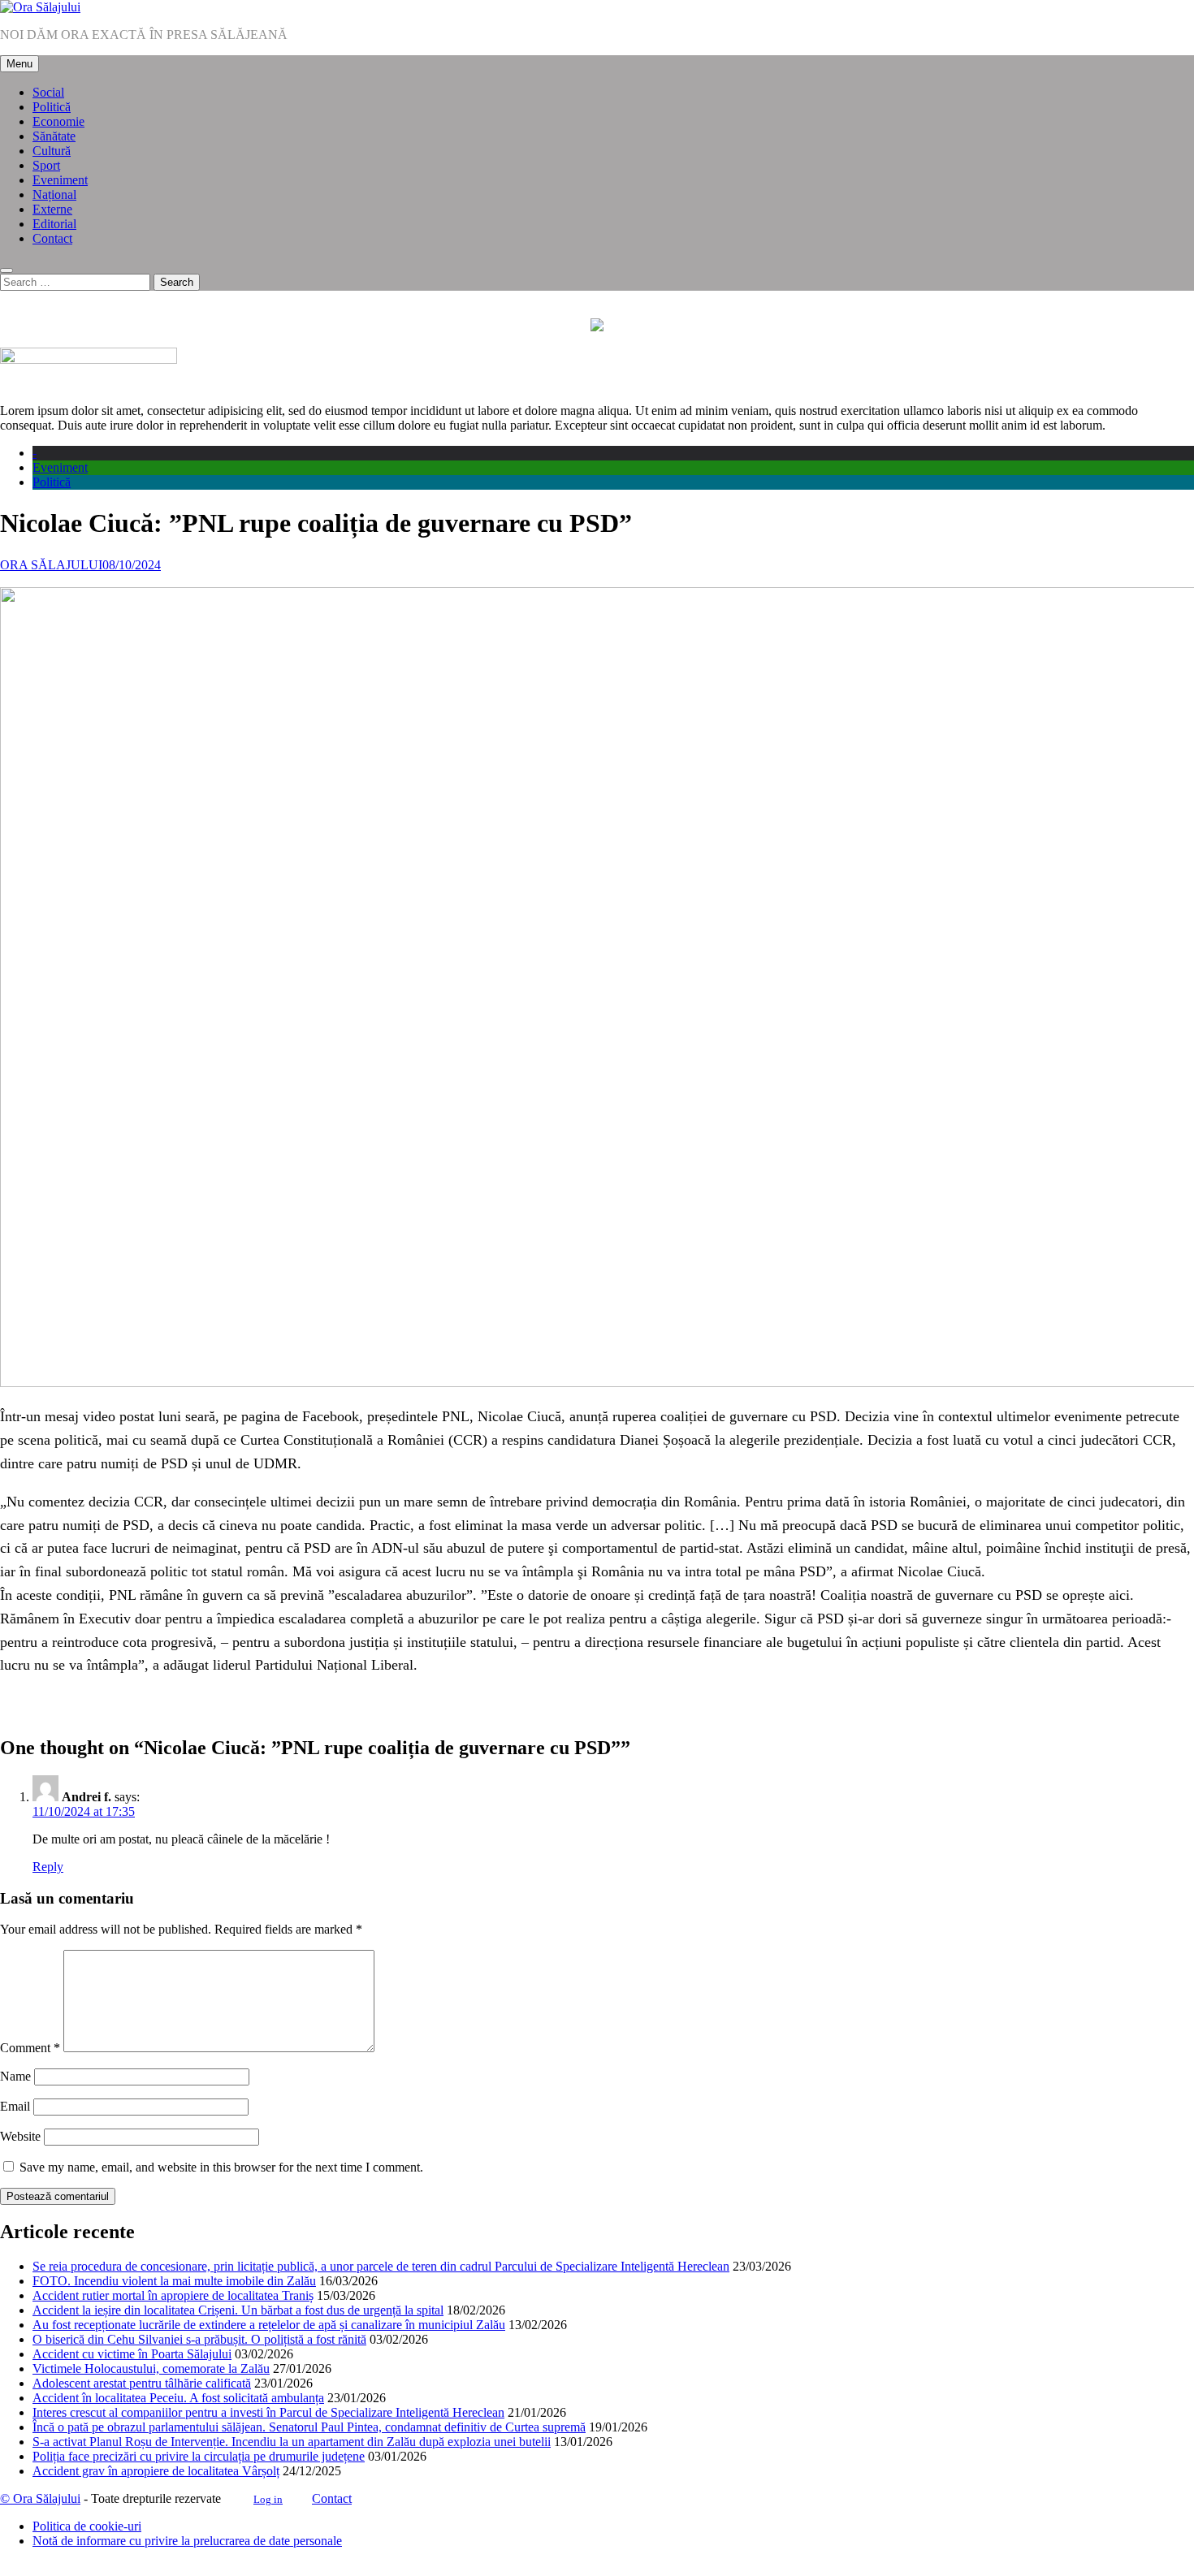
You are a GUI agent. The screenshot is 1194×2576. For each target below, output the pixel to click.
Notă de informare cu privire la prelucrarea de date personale (187, 2541)
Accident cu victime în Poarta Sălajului (132, 2354)
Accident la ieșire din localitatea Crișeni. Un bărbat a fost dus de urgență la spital (238, 2310)
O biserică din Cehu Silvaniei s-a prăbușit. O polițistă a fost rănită (199, 2339)
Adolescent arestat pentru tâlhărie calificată (142, 2383)
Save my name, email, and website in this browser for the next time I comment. (221, 2167)
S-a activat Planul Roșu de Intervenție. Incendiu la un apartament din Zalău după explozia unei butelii (292, 2442)
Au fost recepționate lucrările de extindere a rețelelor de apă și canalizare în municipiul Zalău (269, 2325)
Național (54, 194)
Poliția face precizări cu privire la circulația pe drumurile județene (199, 2456)
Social (48, 92)
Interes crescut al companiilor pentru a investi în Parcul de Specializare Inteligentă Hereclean (268, 2412)
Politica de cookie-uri (87, 2526)
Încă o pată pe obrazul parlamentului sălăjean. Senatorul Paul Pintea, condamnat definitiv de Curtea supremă (309, 2427)
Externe (52, 209)
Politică (52, 107)
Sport (46, 165)
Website (20, 2136)
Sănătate (54, 136)
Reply (48, 1867)
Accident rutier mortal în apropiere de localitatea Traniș (173, 2295)
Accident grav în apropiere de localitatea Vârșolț (156, 2471)
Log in (268, 2499)
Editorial (54, 224)
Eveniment (60, 180)
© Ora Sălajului (40, 2498)
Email (15, 2106)
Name (15, 2076)
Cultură (52, 151)
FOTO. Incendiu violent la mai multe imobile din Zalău (174, 2281)
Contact (52, 238)
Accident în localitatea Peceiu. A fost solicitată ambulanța (178, 2398)
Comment (30, 2048)
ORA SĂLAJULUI (51, 565)
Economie (58, 121)
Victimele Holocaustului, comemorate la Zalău (151, 2369)
